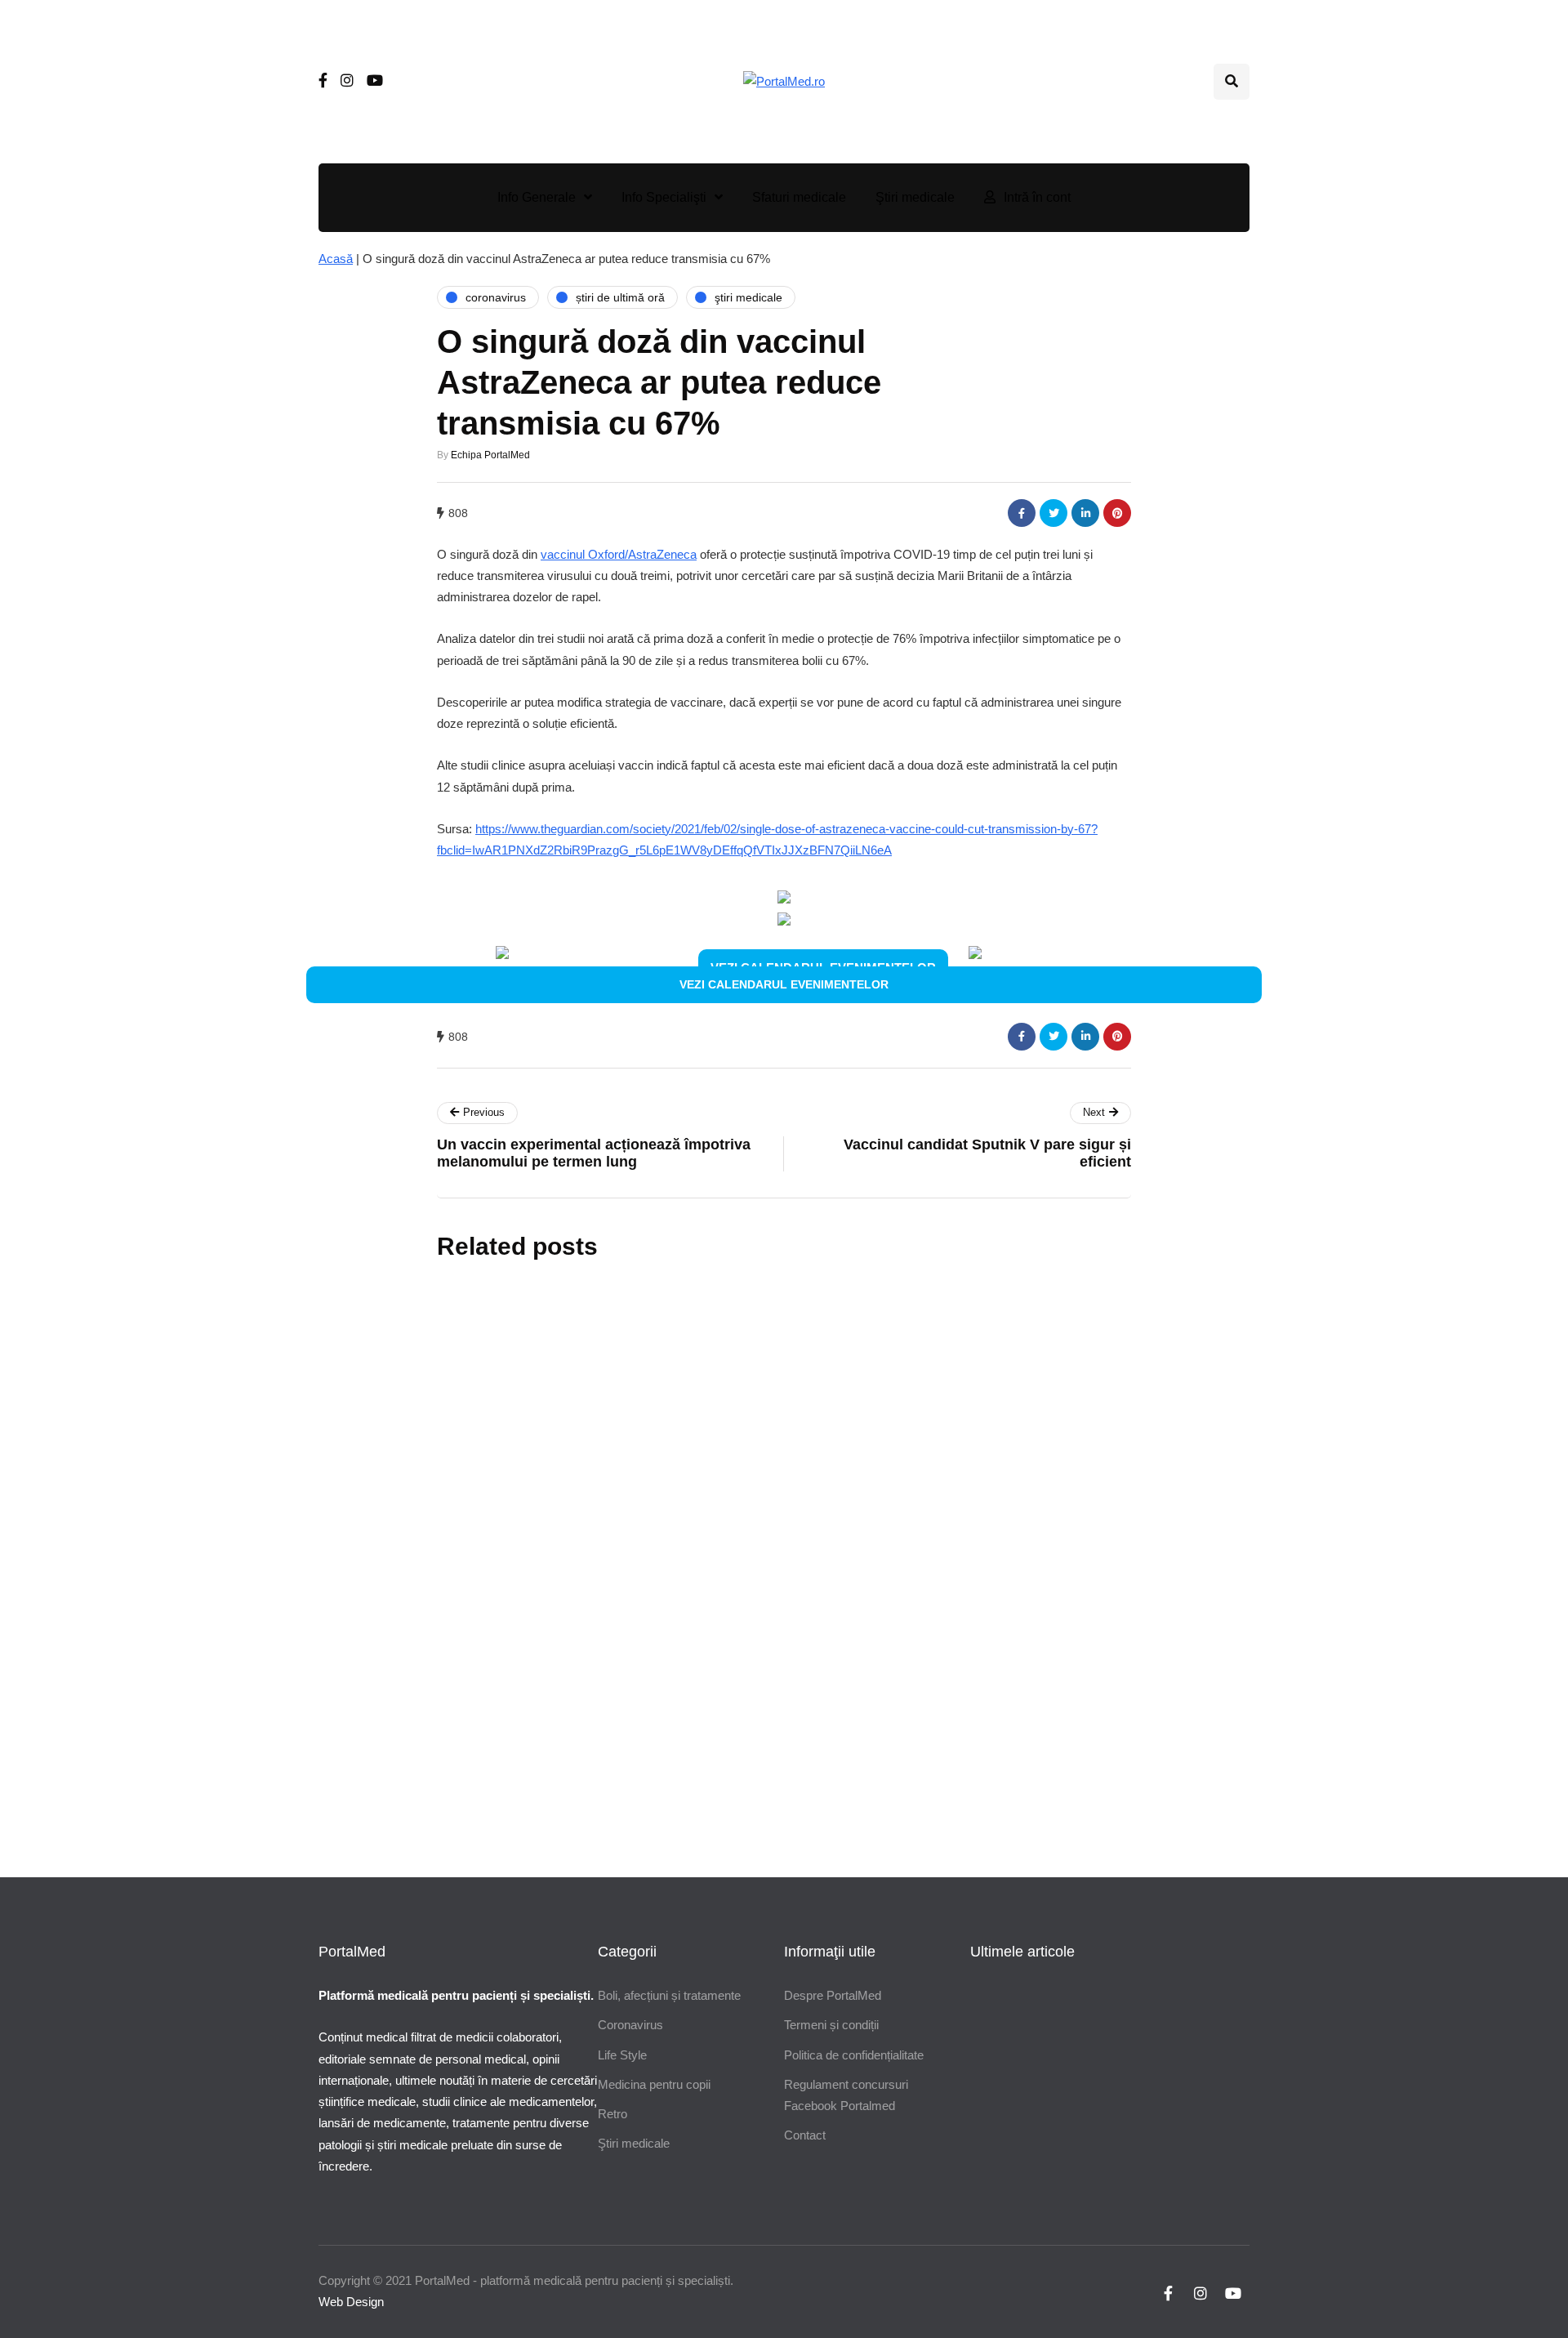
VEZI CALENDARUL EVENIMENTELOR (784, 984)
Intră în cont (1037, 197)
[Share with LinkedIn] (1085, 513)
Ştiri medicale (915, 197)
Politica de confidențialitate (854, 2055)
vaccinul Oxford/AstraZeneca (619, 554)
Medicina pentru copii (654, 2084)
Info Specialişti (664, 197)
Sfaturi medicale (799, 197)
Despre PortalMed (833, 1995)
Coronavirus (630, 2025)
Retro (612, 2114)
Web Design (351, 2302)
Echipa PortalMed (490, 455)
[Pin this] (1117, 513)
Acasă (336, 259)
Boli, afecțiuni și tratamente (669, 1995)
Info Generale (537, 197)
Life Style (622, 2055)
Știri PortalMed (688, 1486)
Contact (805, 2135)
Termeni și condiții (831, 2025)
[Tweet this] (1053, 513)
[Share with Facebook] (1022, 513)
